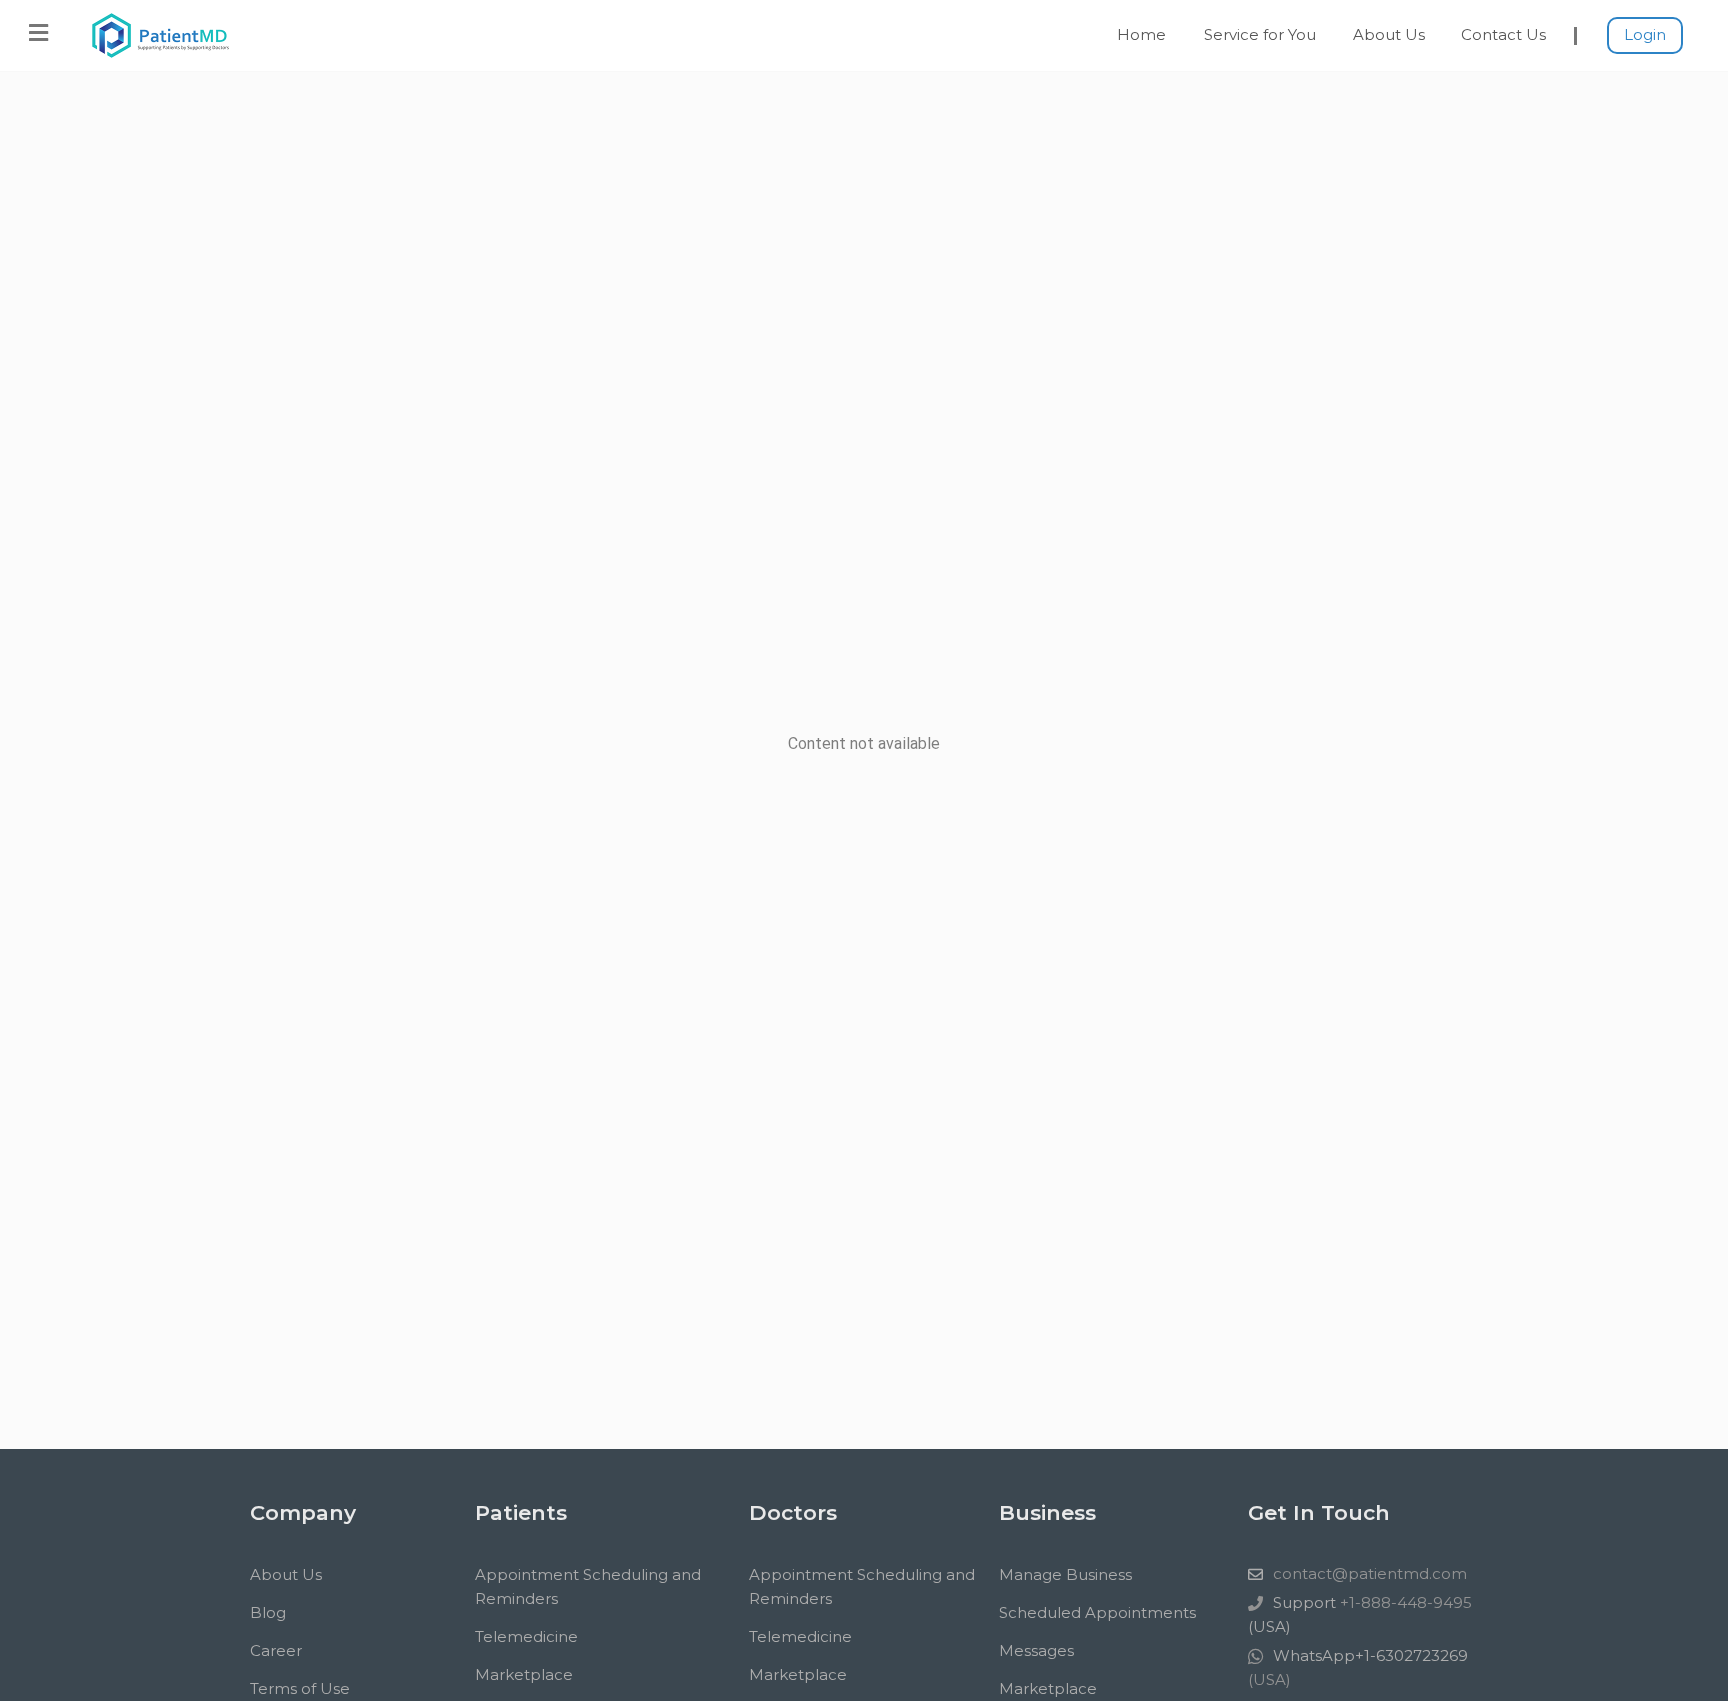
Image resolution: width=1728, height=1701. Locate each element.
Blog (268, 1612)
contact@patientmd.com (1370, 1573)
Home (1141, 34)
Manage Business (1065, 1574)
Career (276, 1650)
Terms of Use (300, 1688)
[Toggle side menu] (38, 33)
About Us (1389, 34)
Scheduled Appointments (1097, 1612)
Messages (1036, 1650)
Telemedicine (526, 1636)
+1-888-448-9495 (1404, 1602)
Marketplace (524, 1674)
